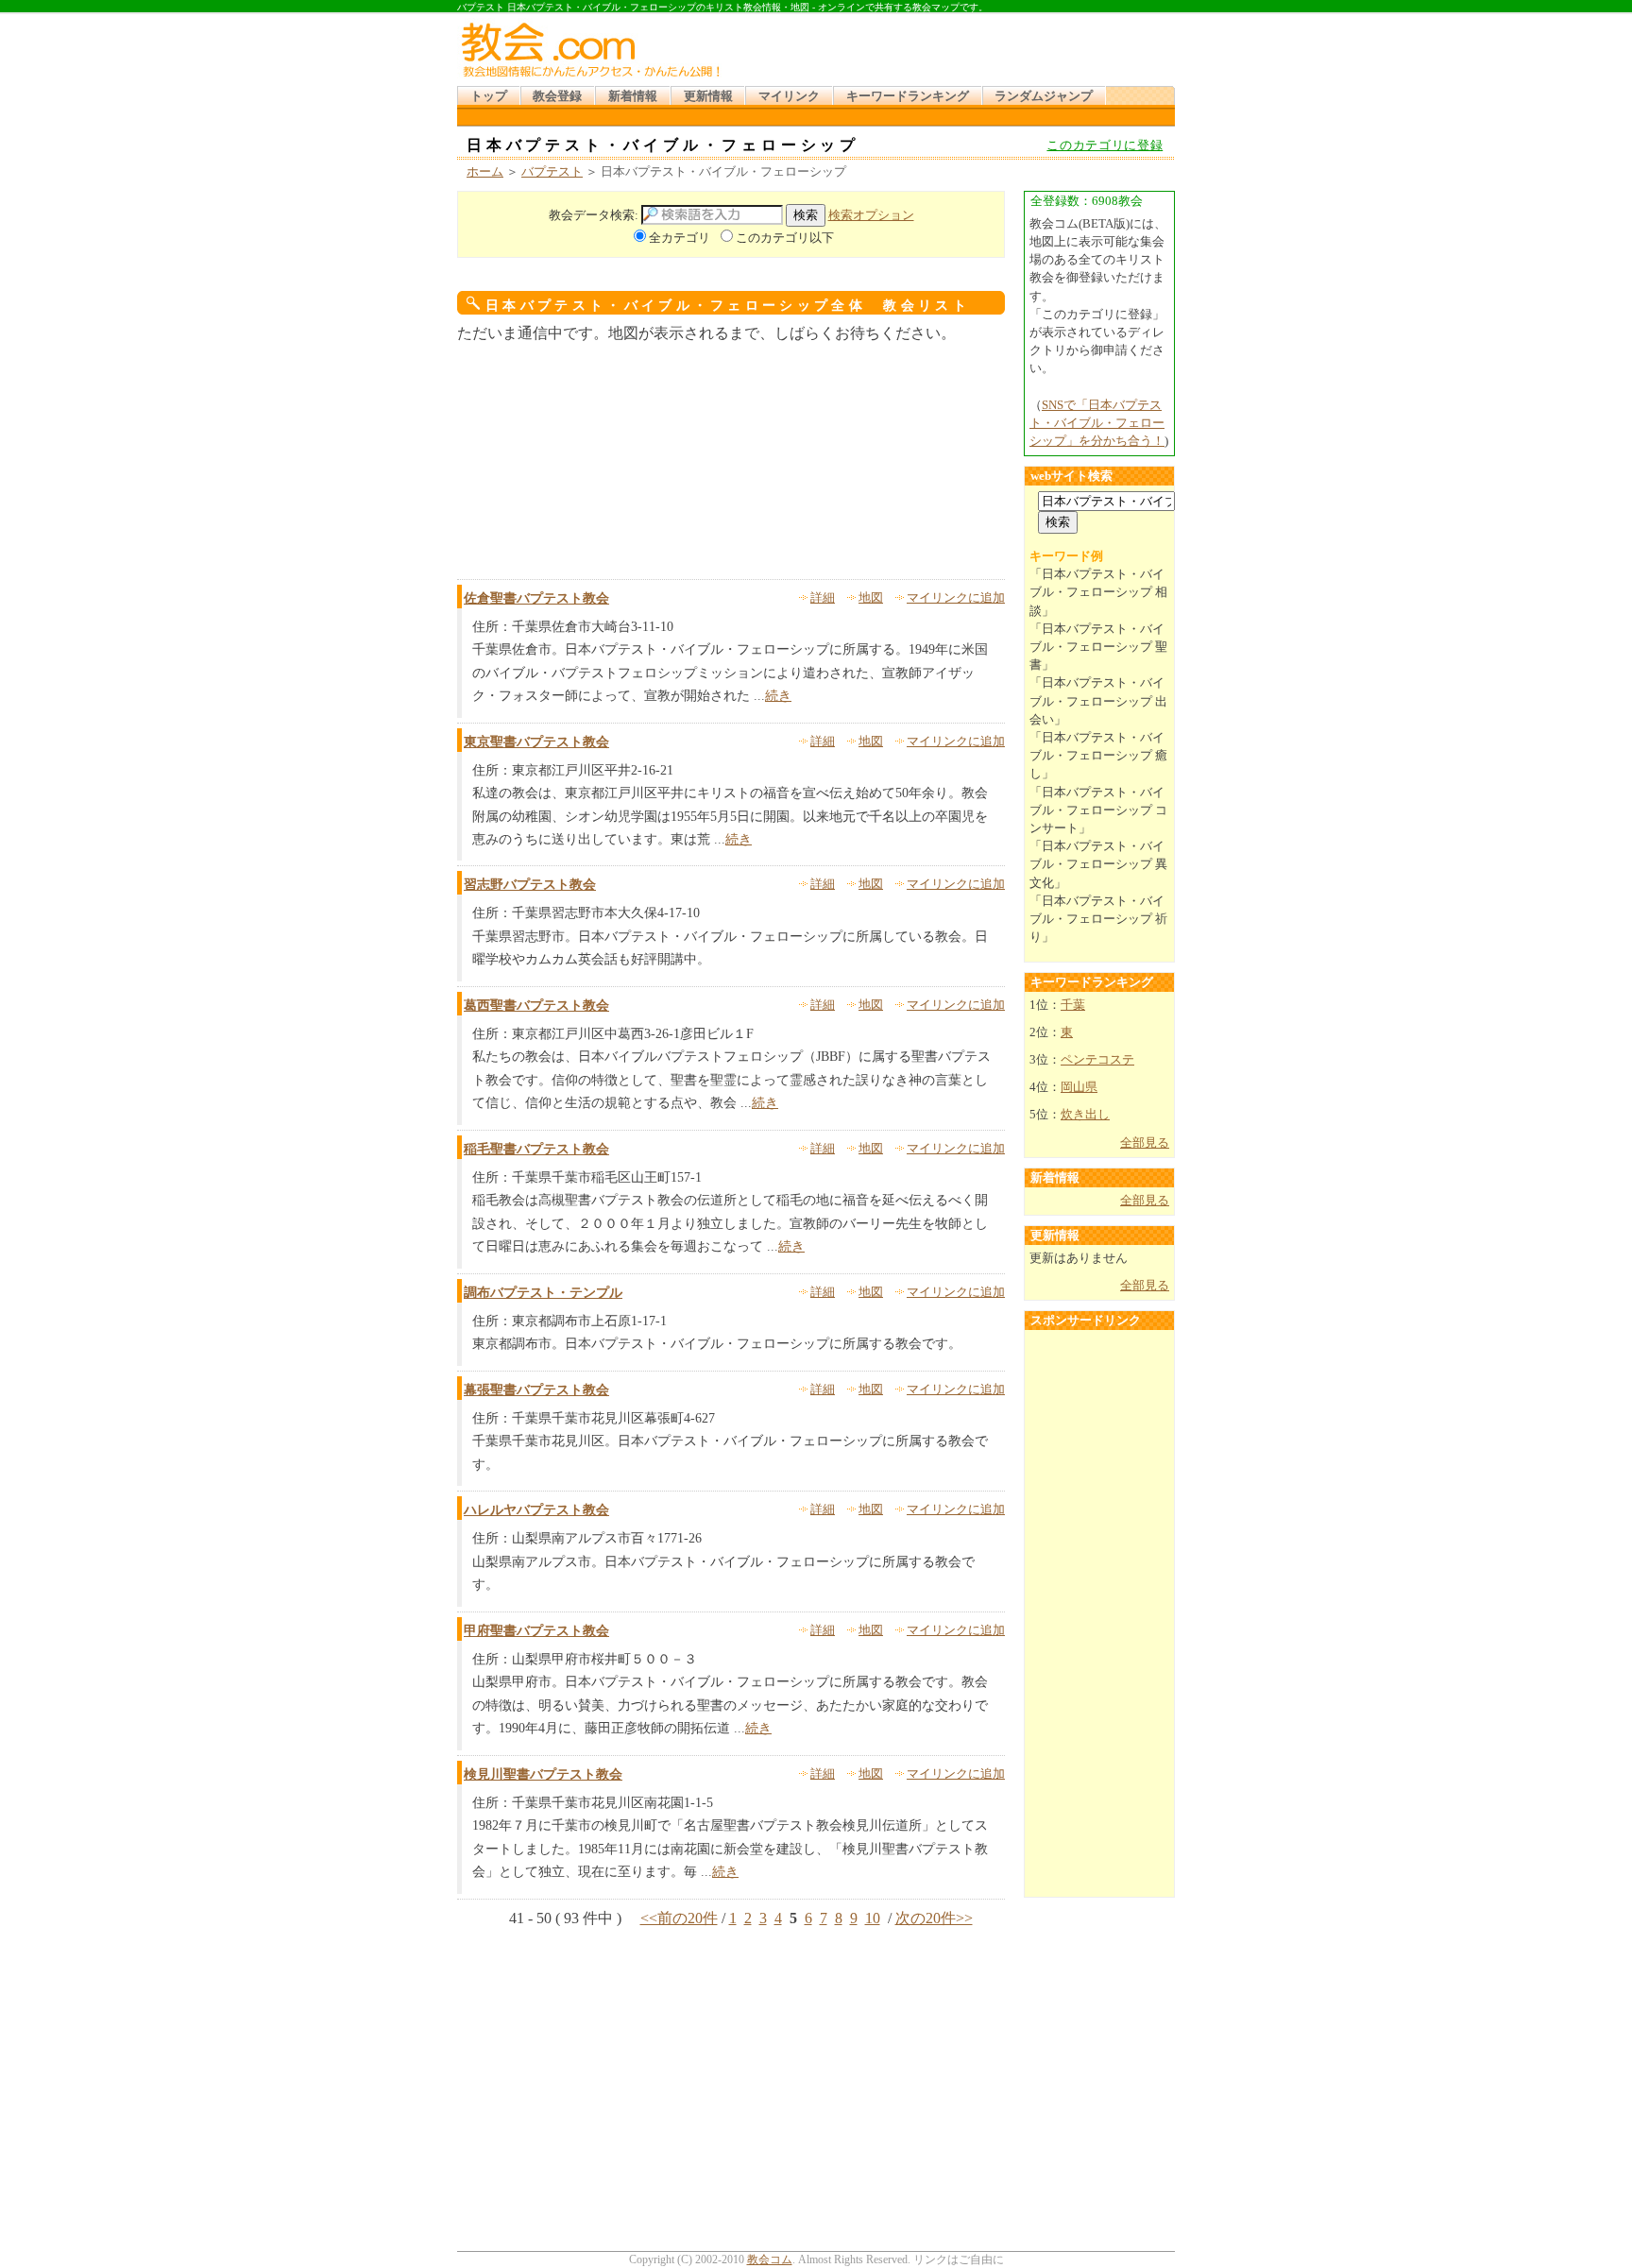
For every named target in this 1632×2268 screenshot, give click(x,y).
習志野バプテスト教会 (530, 885)
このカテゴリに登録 (1105, 145)
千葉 (1073, 1005)
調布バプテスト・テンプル (543, 1293)
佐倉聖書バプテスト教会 (536, 598)
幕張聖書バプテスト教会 (536, 1390)
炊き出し (1085, 1115)
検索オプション (871, 215)
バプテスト (552, 172)
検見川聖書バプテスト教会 (543, 1774)
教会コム (770, 2259)
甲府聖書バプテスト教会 (536, 1631)
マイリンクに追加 (956, 598)
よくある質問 (1133, 21)
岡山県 (1079, 1087)
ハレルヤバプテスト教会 (536, 1510)
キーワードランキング (908, 96)
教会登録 (557, 96)
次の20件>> (934, 1918)
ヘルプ (1076, 21)
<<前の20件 (679, 1918)
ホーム (485, 172)
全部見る (1145, 1143)
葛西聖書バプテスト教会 (536, 1006)
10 (873, 1918)
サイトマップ (1019, 21)
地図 (871, 598)
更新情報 (708, 96)
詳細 (823, 598)
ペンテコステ (1097, 1060)
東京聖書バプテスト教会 (536, 742)
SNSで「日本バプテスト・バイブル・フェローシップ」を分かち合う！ (1097, 423)
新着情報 (633, 96)
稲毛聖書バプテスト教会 (536, 1149)
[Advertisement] (952, 57)
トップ (489, 96)
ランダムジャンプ (1044, 96)
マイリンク (789, 96)
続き (778, 696)
